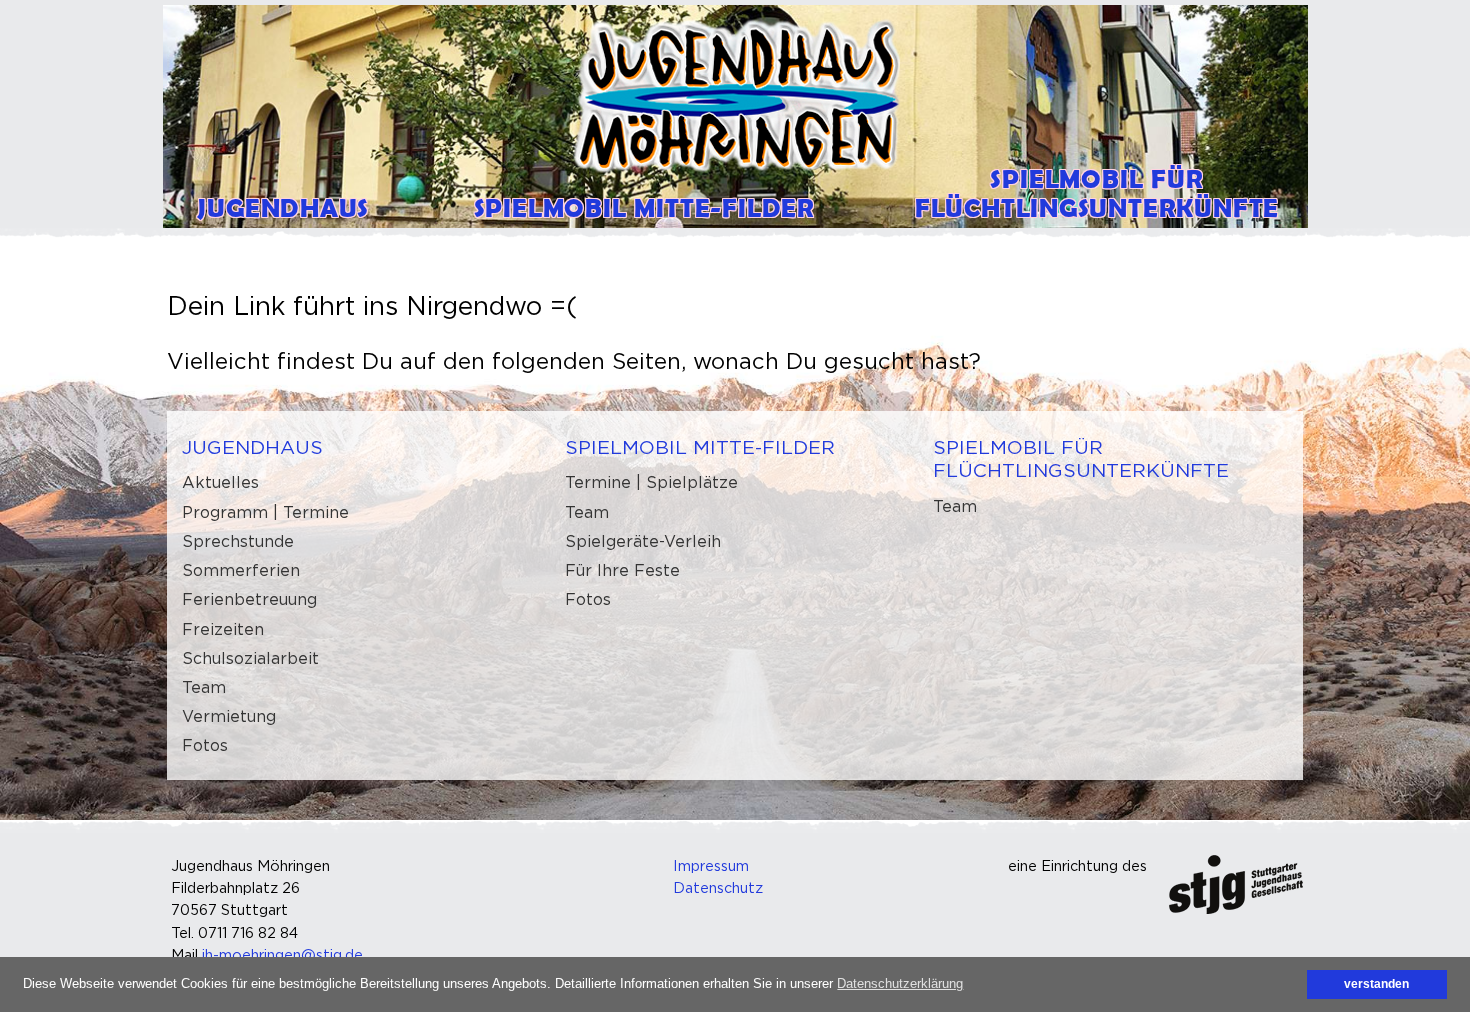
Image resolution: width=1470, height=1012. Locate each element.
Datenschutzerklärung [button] (900, 983)
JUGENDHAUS (252, 447)
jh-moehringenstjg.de (282, 954)
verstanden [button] (1376, 983)
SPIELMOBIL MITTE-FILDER (700, 447)
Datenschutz (718, 887)
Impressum (711, 865)
